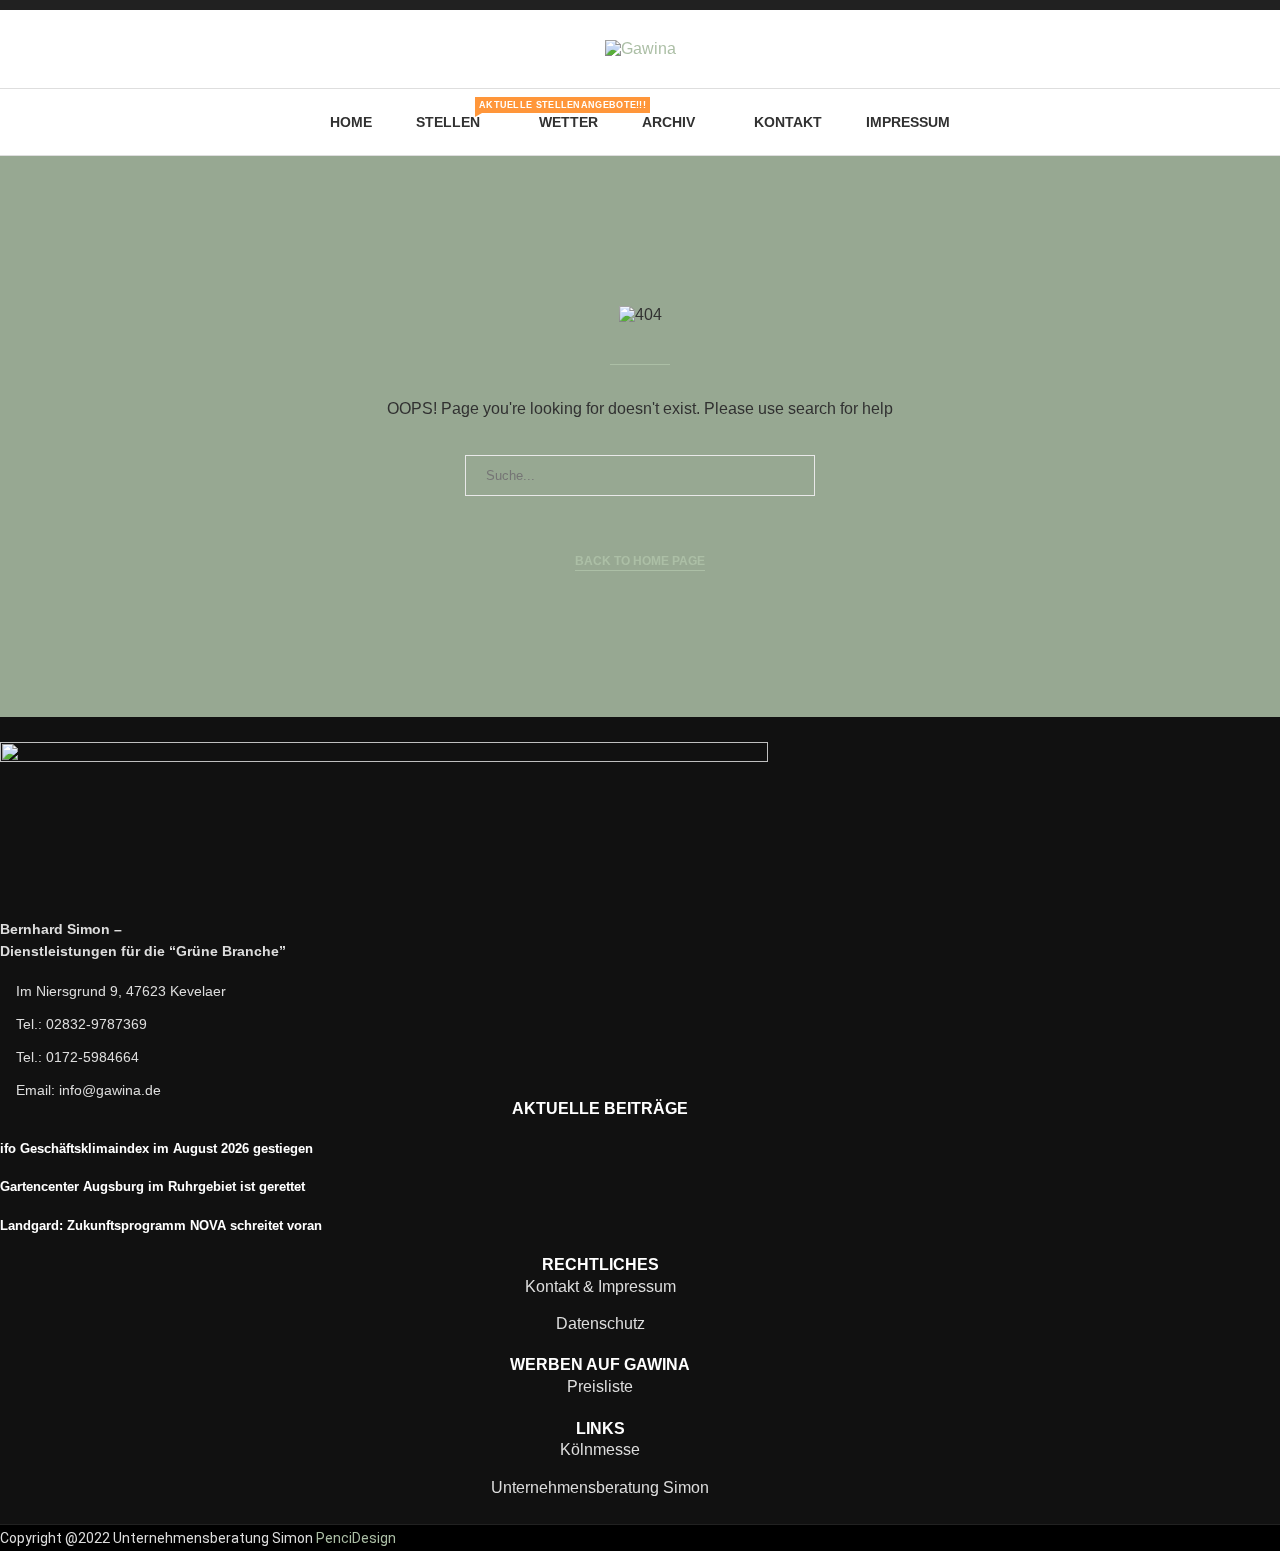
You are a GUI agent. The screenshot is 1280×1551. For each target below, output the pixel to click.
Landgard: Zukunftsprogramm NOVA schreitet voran (161, 1225)
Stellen (455, 115)
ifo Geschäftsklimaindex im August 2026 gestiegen (156, 1148)
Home (351, 122)
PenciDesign (356, 1538)
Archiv (668, 122)
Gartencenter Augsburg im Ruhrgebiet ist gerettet (152, 1186)
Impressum (908, 122)
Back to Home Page (640, 561)
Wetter (568, 122)
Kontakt (788, 122)
